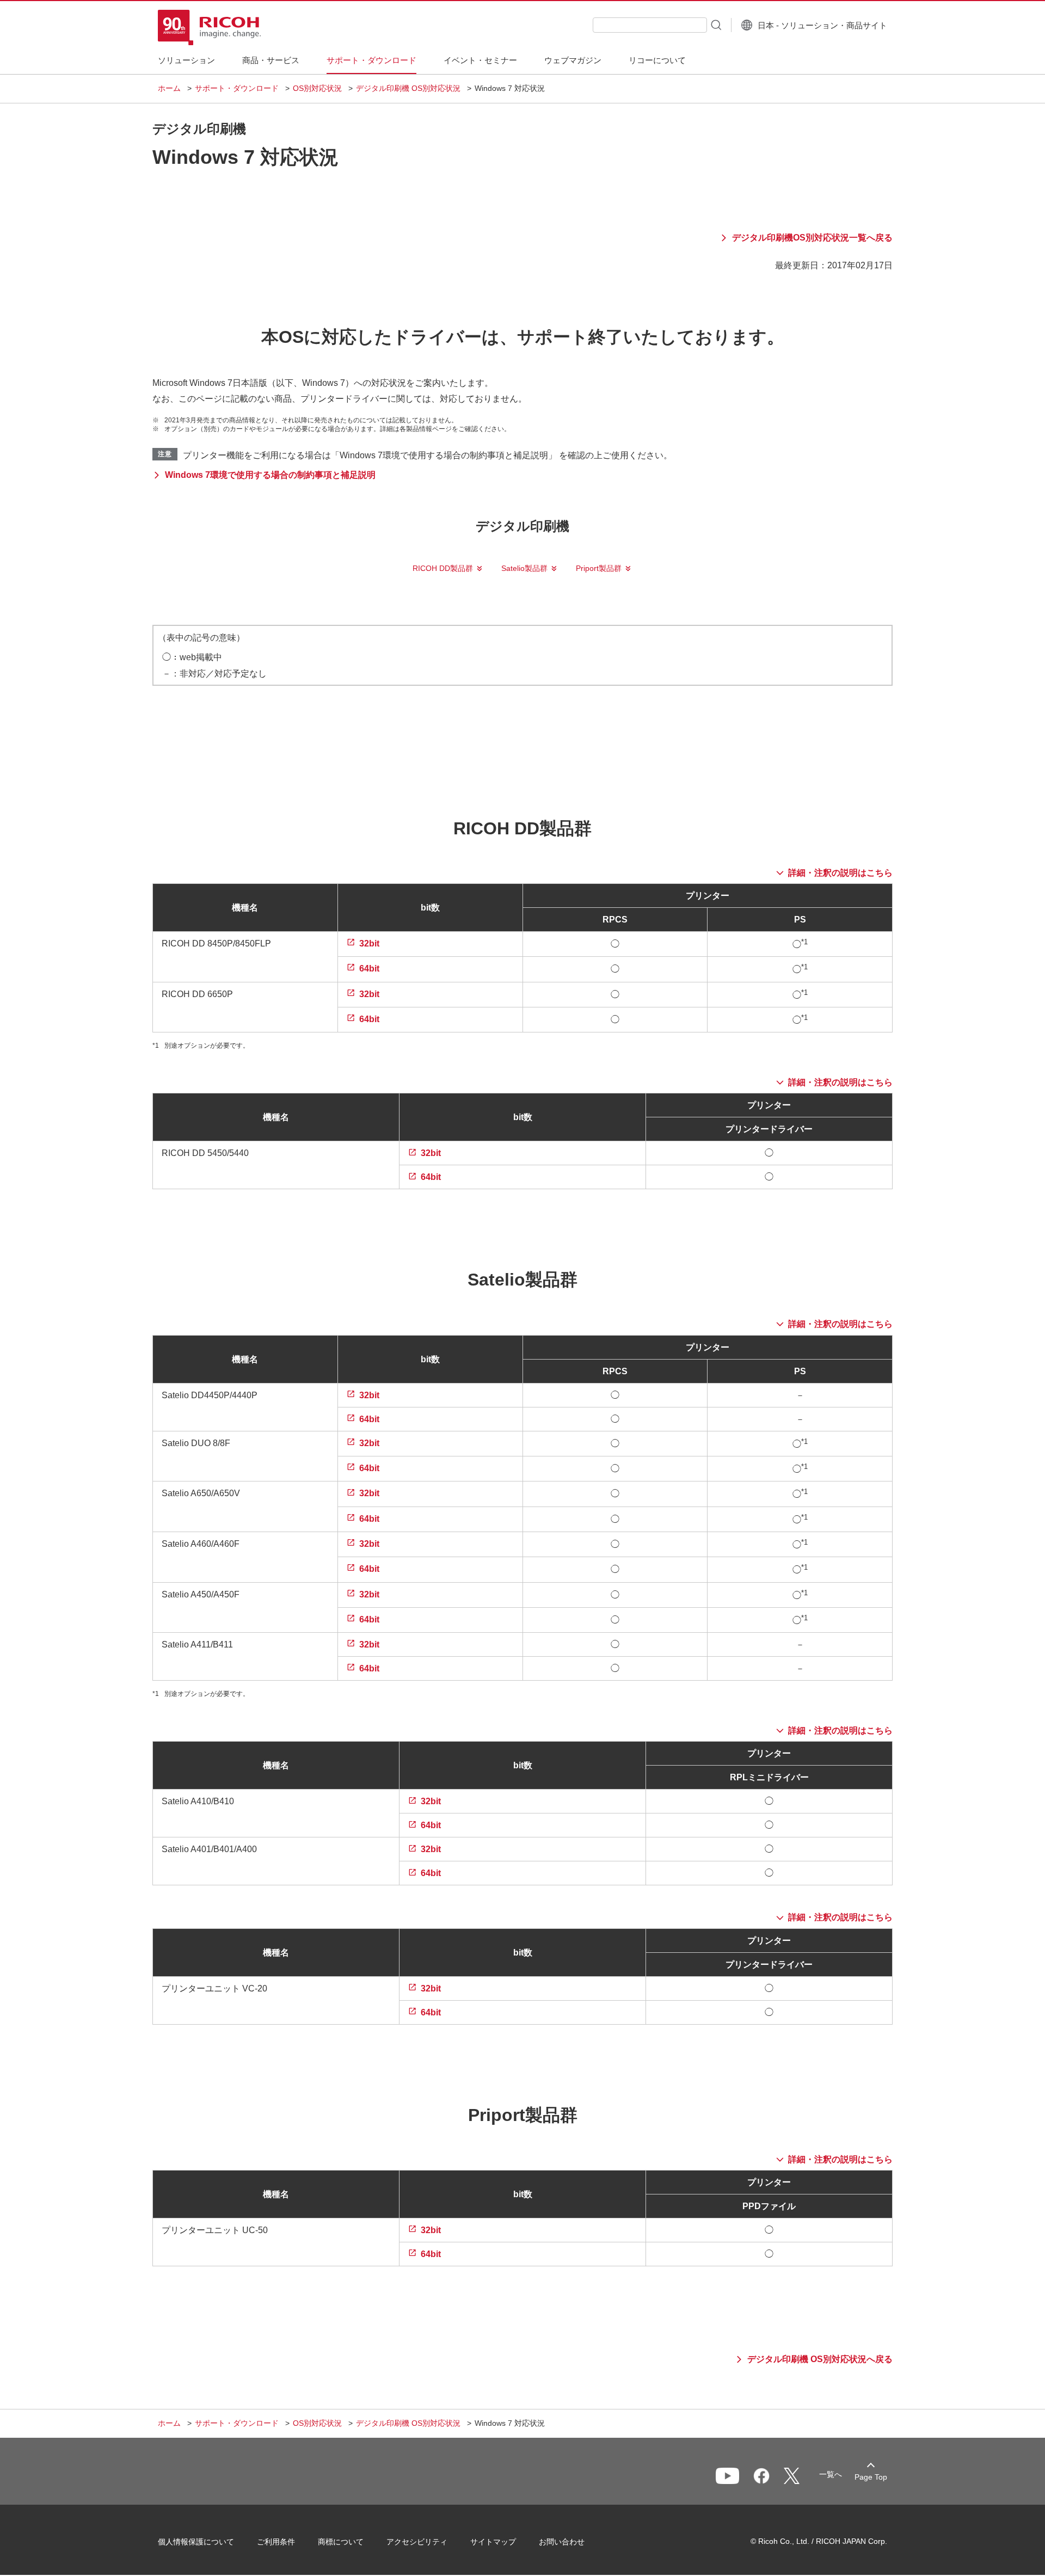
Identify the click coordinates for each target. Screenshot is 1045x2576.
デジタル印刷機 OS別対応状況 (408, 88)
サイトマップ (493, 2542)
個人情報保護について (196, 2542)
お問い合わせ (562, 2542)
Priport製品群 (599, 568)
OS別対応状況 (317, 88)
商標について (341, 2542)
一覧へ (831, 2474)
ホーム (169, 88)
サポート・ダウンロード (237, 88)
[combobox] (650, 25)
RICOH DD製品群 (443, 568)
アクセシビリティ (417, 2542)
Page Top (871, 2477)
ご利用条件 (276, 2542)
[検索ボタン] (715, 24)
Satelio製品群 (524, 568)
